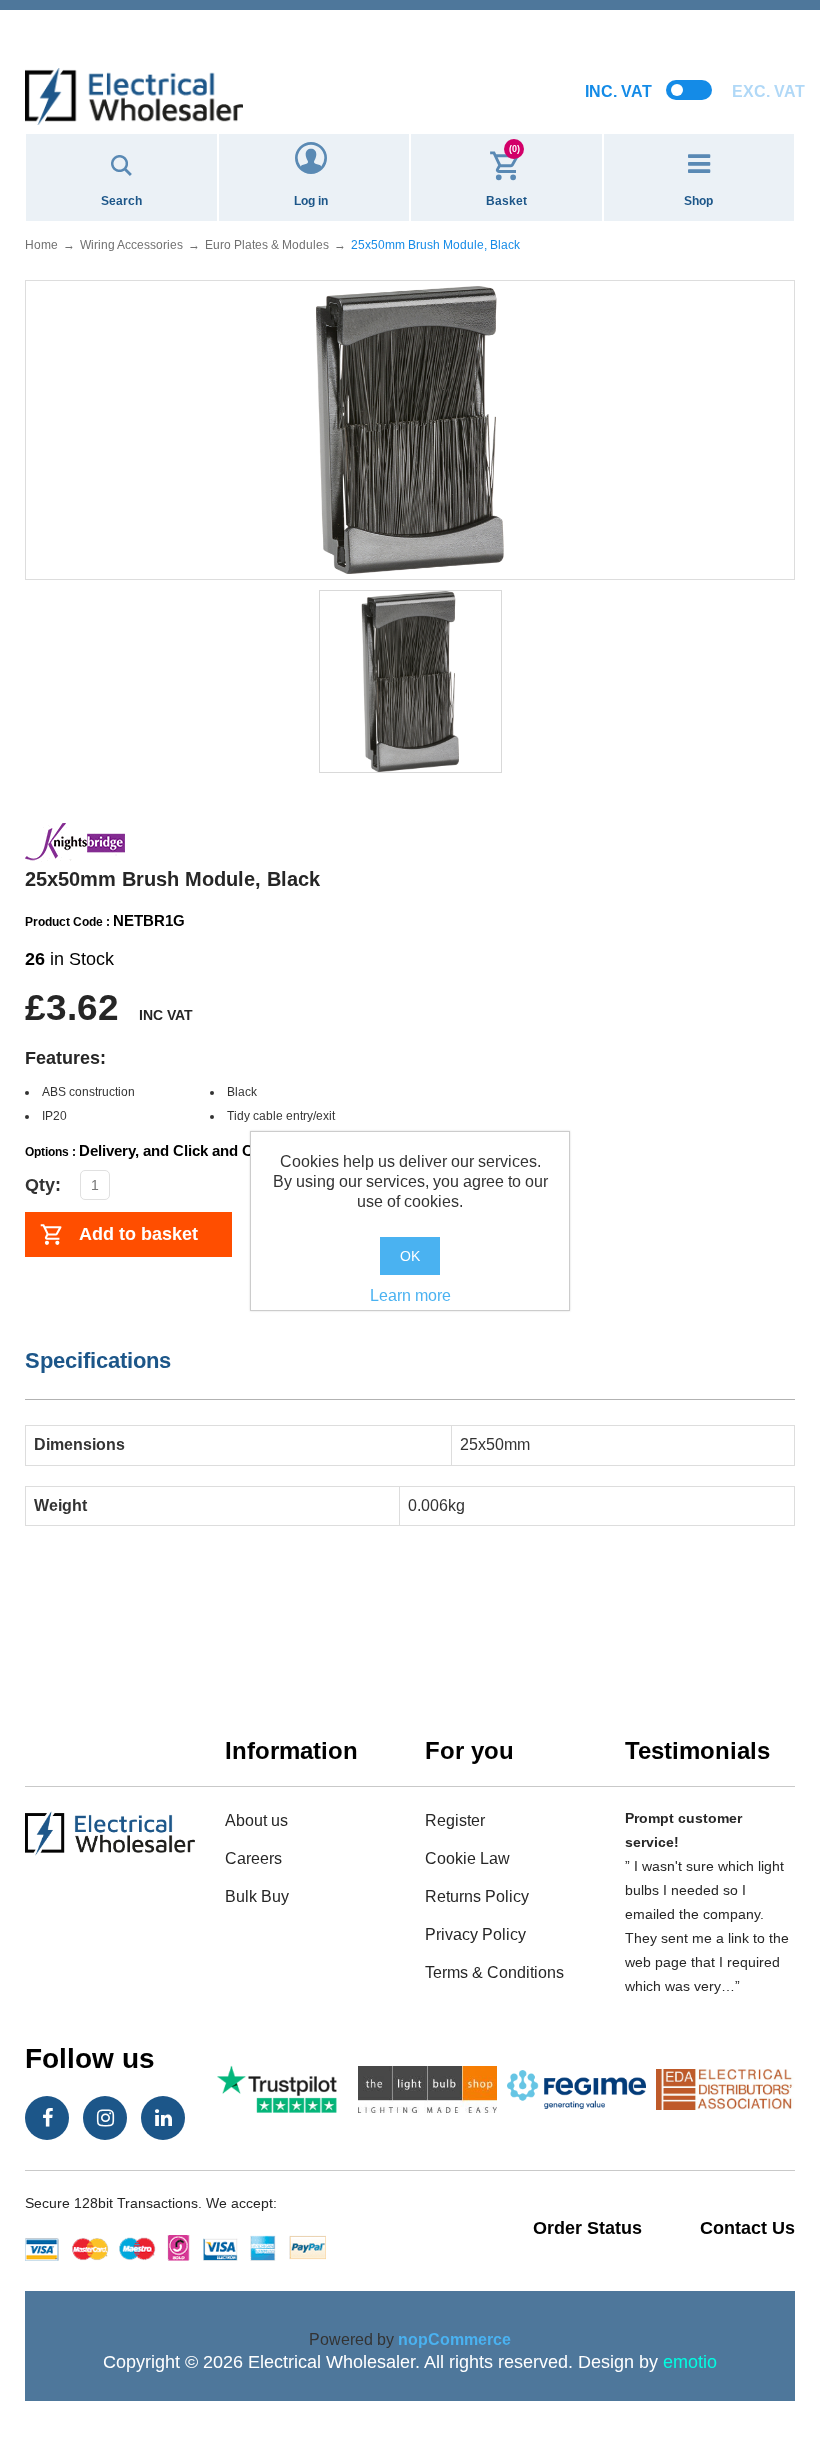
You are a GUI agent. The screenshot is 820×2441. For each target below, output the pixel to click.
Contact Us (747, 2228)
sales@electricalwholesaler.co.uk (410, 16)
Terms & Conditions (494, 1972)
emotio (690, 2362)
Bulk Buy (257, 1896)
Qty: (43, 1185)
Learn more (410, 1295)
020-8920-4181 (410, 39)
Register (455, 1820)
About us (256, 1820)
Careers (253, 1858)
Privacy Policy (475, 1934)
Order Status (587, 2228)
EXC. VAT (768, 91)
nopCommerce (454, 2339)
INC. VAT (618, 91)
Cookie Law (467, 1858)
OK (410, 1256)
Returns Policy (477, 1896)
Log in (311, 201)
